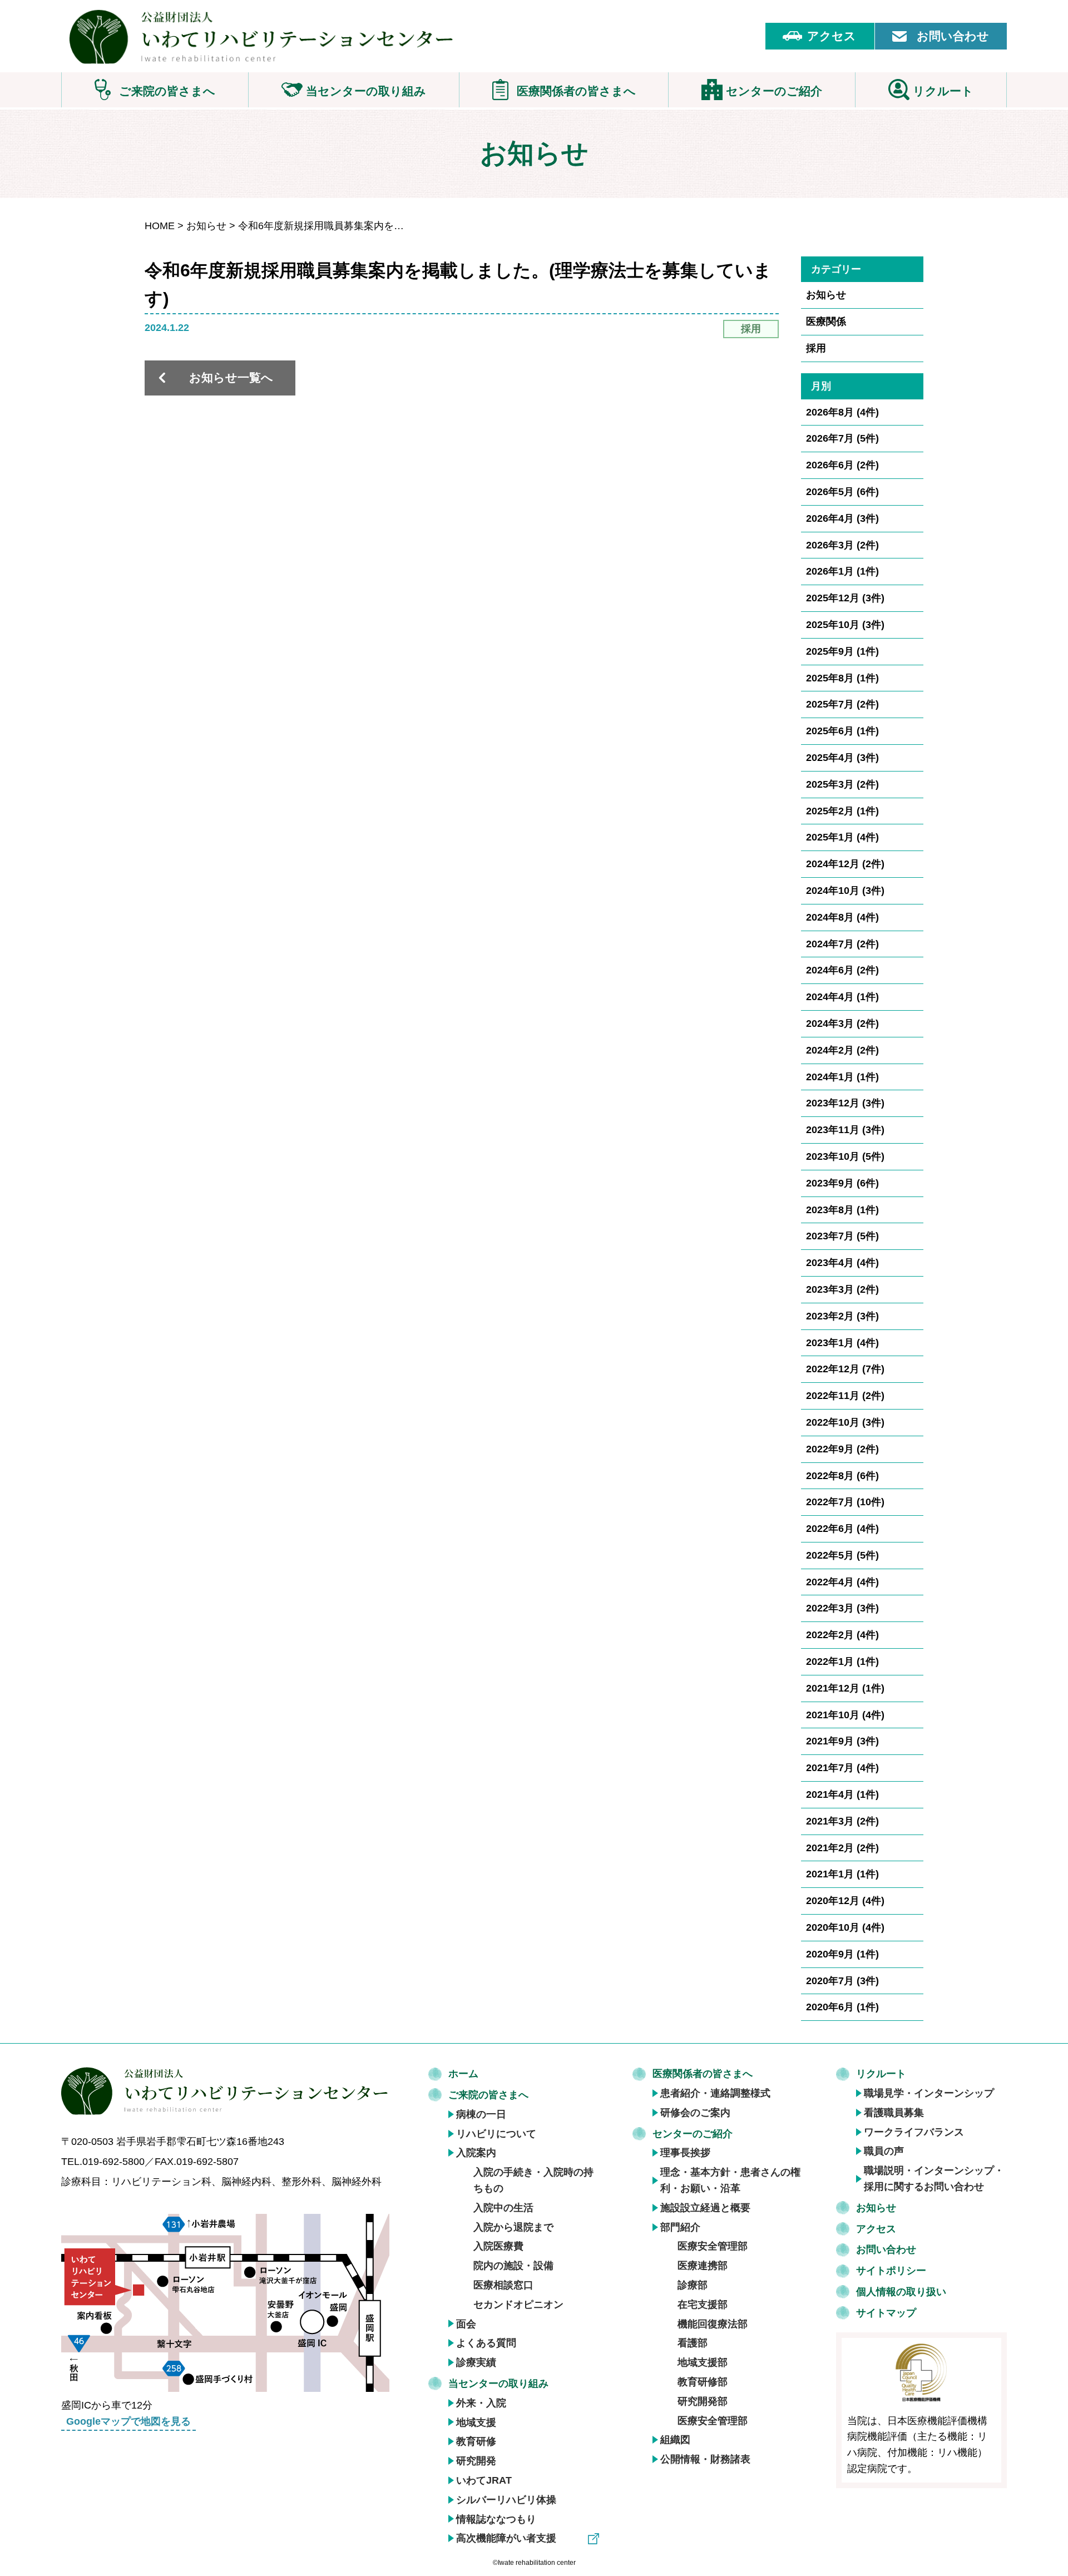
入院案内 (476, 2153)
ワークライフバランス (914, 2132)
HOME (160, 226)
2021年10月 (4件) (845, 1715)
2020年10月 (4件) (845, 1927)
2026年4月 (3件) (842, 518)
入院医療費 (498, 2246)
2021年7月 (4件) (842, 1768)
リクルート (881, 2074)
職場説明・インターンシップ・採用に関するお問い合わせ (934, 2179)
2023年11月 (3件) (845, 1130)
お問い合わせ (953, 36)
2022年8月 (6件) (842, 1476)
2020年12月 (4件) (845, 1901)
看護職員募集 (894, 2113)
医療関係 (826, 322)
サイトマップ (886, 2313)
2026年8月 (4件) (842, 412)
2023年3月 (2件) (842, 1289)
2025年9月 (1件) (842, 651)
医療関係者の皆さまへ (703, 2074)
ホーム (463, 2074)
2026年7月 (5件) (842, 438)
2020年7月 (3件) (842, 1981)
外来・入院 (481, 2403)
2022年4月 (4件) (842, 1582)
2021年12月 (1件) (845, 1688)
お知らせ (206, 226)
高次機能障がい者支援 (506, 2538)
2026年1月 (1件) (842, 571)
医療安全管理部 (713, 2246)
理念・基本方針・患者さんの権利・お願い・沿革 (730, 2180)
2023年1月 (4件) (842, 1343)
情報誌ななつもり (496, 2519)
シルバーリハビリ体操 (506, 2500)
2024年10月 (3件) (845, 891)
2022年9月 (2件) (842, 1449)
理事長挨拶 (685, 2153)
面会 (466, 2324)
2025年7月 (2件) (842, 704)
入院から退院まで (513, 2227)
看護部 (693, 2343)
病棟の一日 (481, 2114)
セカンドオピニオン (518, 2305)
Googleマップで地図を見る (128, 2421)
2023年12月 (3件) (845, 1103)
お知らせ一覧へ (231, 377)
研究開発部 (703, 2401)
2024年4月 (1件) (842, 997)
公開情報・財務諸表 (705, 2459)
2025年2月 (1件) (842, 811)
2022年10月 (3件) (845, 1422)
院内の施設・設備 (513, 2266)
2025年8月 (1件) (842, 678)
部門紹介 (680, 2227)
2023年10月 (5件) (845, 1156)
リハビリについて (496, 2134)
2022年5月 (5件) (842, 1555)
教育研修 (476, 2441)
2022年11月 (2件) (845, 1396)
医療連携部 (703, 2266)
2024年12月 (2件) (845, 864)
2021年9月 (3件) (842, 1741)
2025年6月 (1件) (842, 731)
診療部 (693, 2285)
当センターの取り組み (498, 2384)
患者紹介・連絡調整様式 (715, 2093)
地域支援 (476, 2422)
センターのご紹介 (693, 2134)
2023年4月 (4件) (842, 1263)
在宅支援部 (703, 2305)
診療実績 (476, 2362)
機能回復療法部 (713, 2324)
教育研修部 (703, 2382)
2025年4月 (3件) (842, 758)
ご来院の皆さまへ (488, 2095)
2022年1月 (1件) (842, 1662)
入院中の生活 (503, 2208)
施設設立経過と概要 (705, 2208)
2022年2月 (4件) (842, 1635)
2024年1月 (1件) (842, 1077)
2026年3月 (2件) (842, 545)
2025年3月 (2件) (842, 784)
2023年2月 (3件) (842, 1316)
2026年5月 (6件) (842, 492)
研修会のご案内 (695, 2113)
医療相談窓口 (503, 2285)
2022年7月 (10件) (845, 1502)
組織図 (675, 2440)
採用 (816, 348)
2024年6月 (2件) (842, 970)
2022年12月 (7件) (845, 1369)
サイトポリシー (891, 2271)
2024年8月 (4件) (842, 917)
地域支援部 (703, 2362)
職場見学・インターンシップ (929, 2093)
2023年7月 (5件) (842, 1236)
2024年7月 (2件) (842, 944)
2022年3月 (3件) (842, 1608)
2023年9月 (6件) (842, 1183)
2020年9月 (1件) (842, 1954)
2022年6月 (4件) (842, 1529)
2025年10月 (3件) (845, 625)
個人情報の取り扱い (901, 2292)
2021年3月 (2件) (842, 1821)
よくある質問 (486, 2343)
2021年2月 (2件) (842, 1848)
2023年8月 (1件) (842, 1210)
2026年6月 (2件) (842, 465)
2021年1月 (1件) (842, 1874)
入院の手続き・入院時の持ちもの (533, 2180)
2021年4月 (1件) (842, 1794)
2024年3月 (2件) (842, 1024)
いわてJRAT (484, 2480)
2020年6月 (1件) (842, 2007)
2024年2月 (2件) (842, 1050)
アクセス (832, 36)
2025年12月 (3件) (845, 598)
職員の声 (884, 2151)
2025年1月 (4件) (842, 837)
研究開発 (476, 2461)
